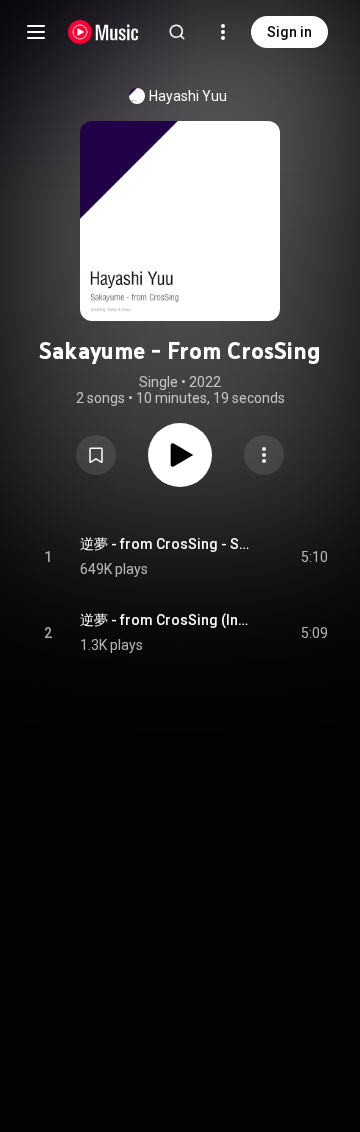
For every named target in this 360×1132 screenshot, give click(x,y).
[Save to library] (96, 455)
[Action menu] (264, 455)
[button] (96, 455)
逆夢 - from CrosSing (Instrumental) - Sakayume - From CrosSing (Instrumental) (167, 620)
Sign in (289, 32)
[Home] (103, 32)
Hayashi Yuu (188, 96)
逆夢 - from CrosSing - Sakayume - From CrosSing (167, 544)
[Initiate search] (177, 32)
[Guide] (36, 32)
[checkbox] (314, 557)
